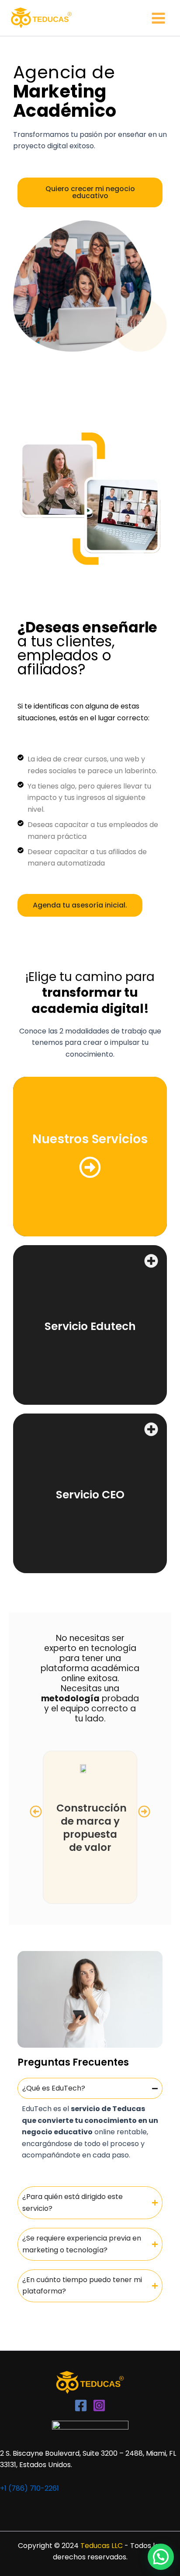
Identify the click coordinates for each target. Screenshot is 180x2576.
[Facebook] (81, 2405)
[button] (36, 1812)
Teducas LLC (102, 2546)
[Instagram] (99, 2405)
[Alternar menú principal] (158, 18)
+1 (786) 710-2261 (29, 2488)
